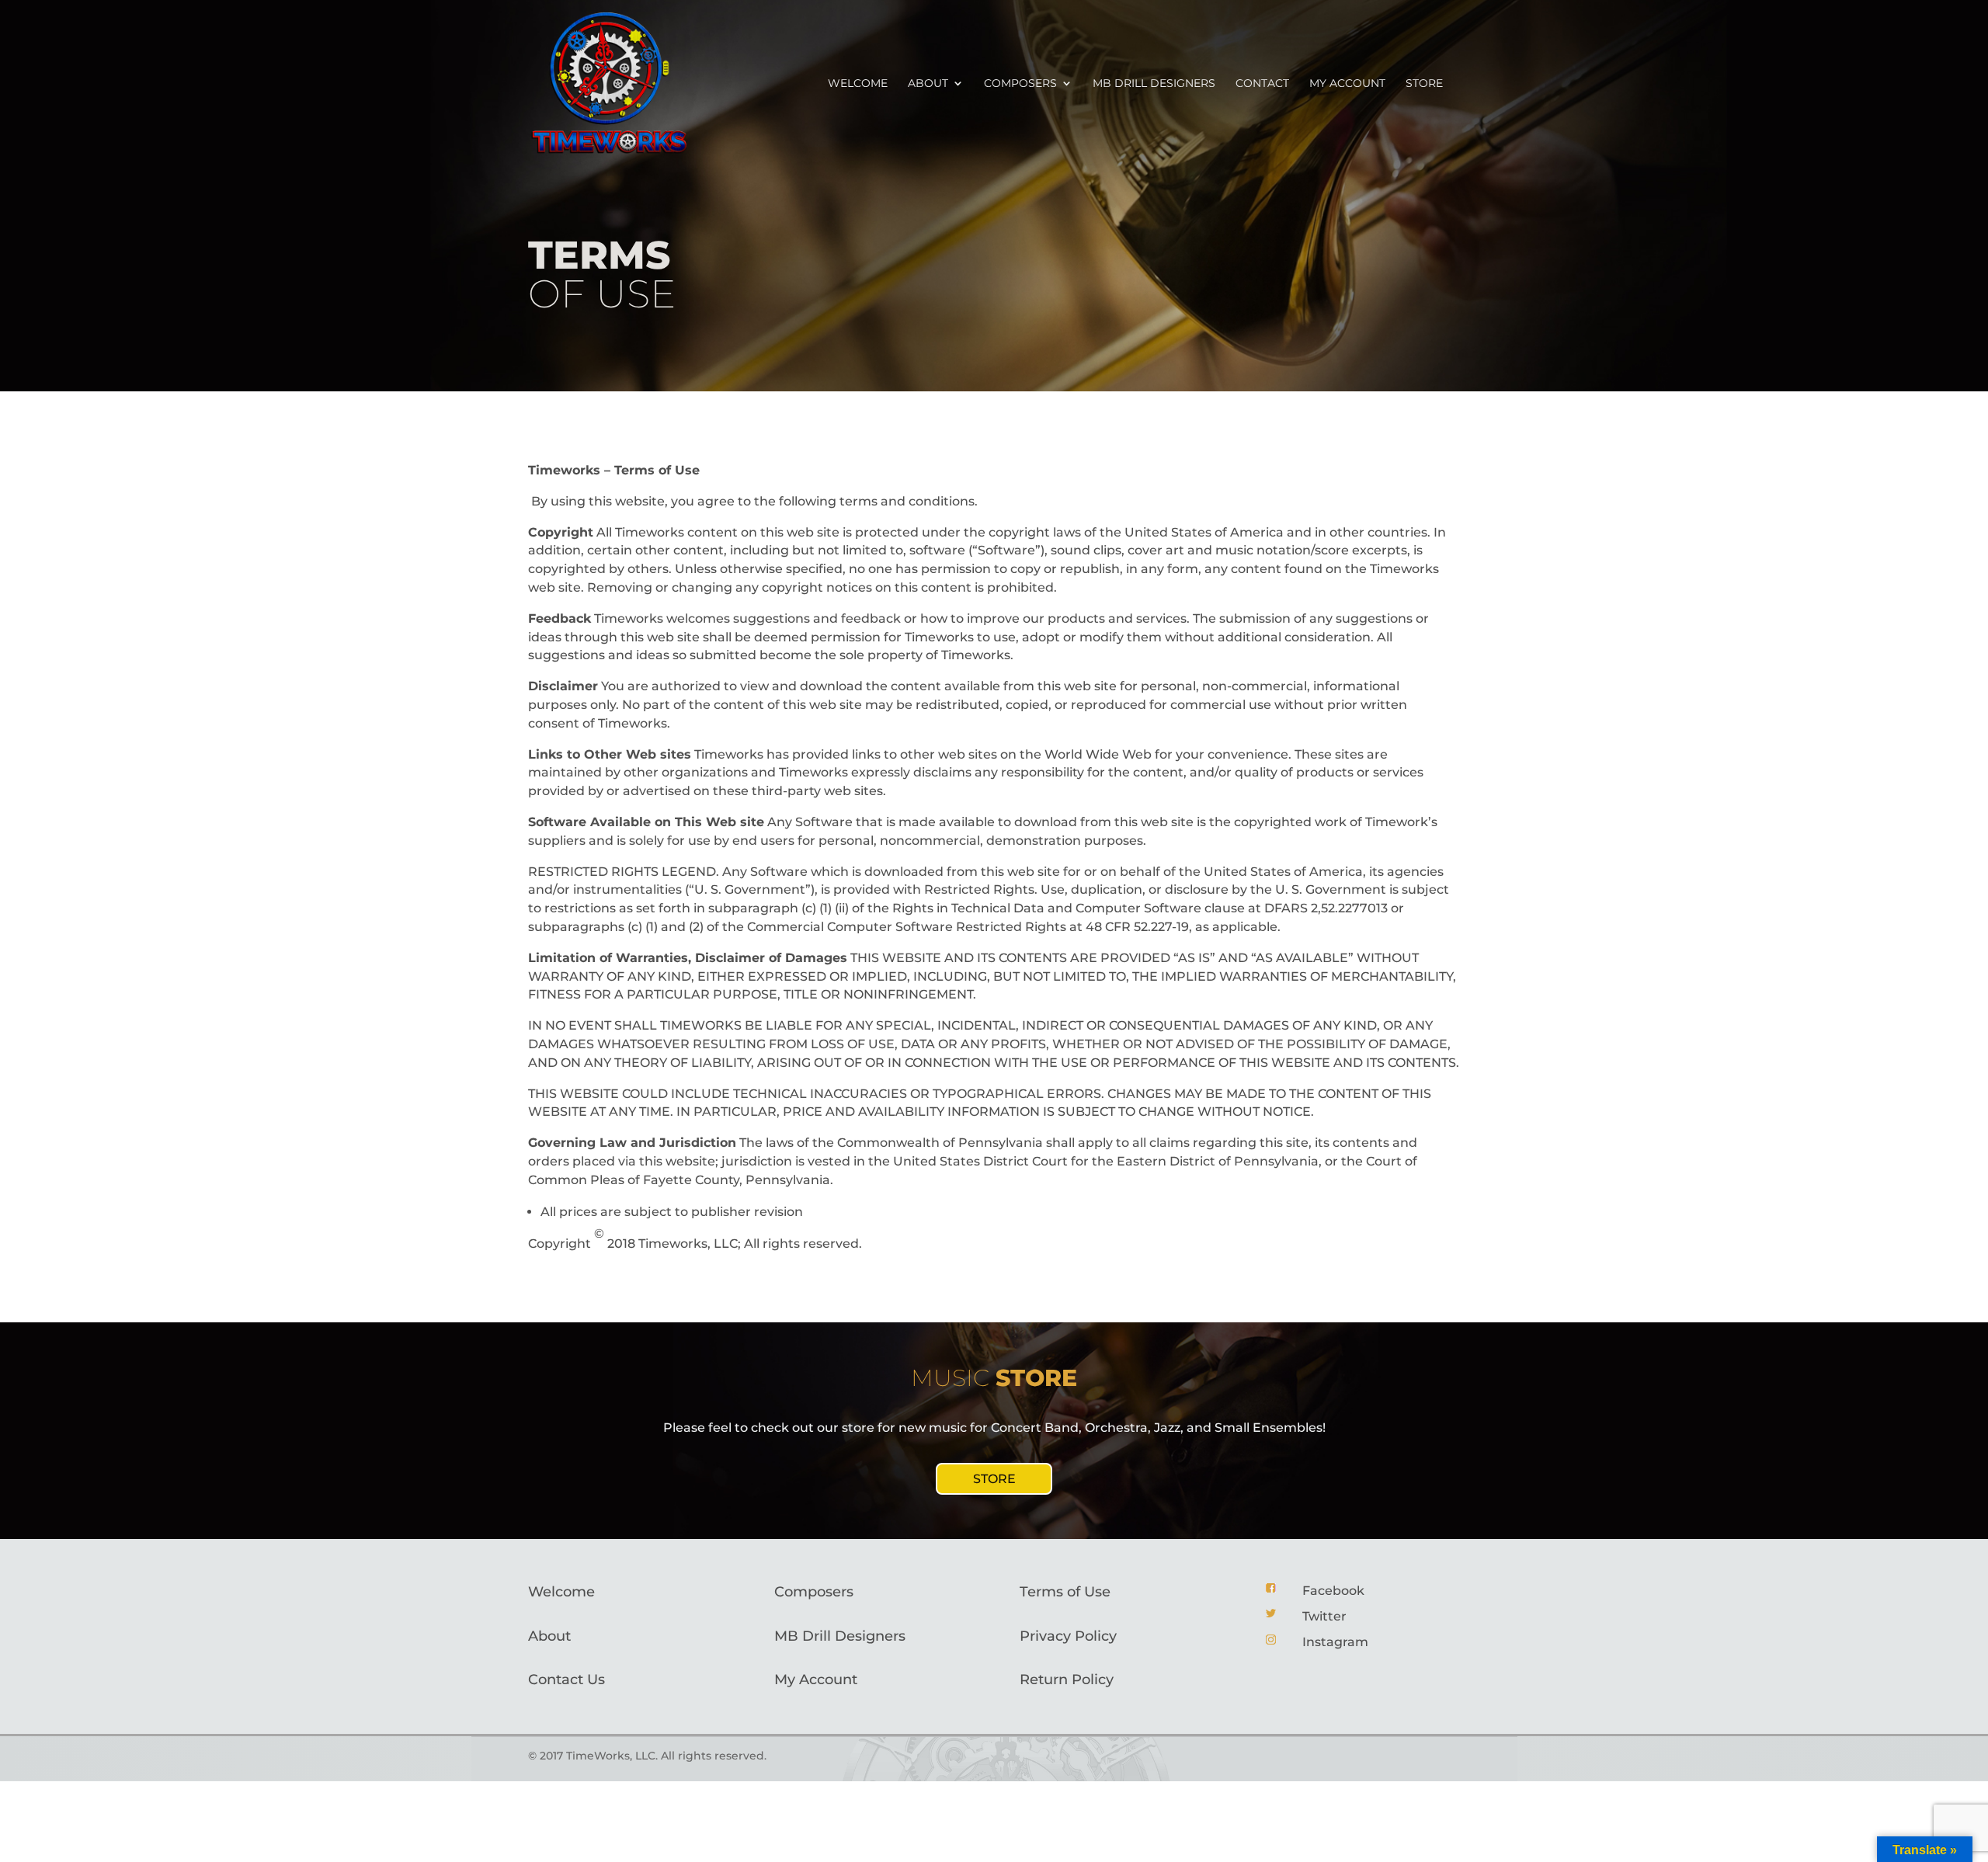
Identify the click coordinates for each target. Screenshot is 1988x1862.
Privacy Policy (1068, 1636)
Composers (1020, 84)
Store (1424, 84)
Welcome (858, 84)
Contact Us (567, 1680)
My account (1347, 84)
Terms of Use (1065, 1592)
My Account (816, 1680)
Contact (1262, 84)
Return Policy (1067, 1680)
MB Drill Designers (1154, 84)
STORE (994, 1479)
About (928, 84)
